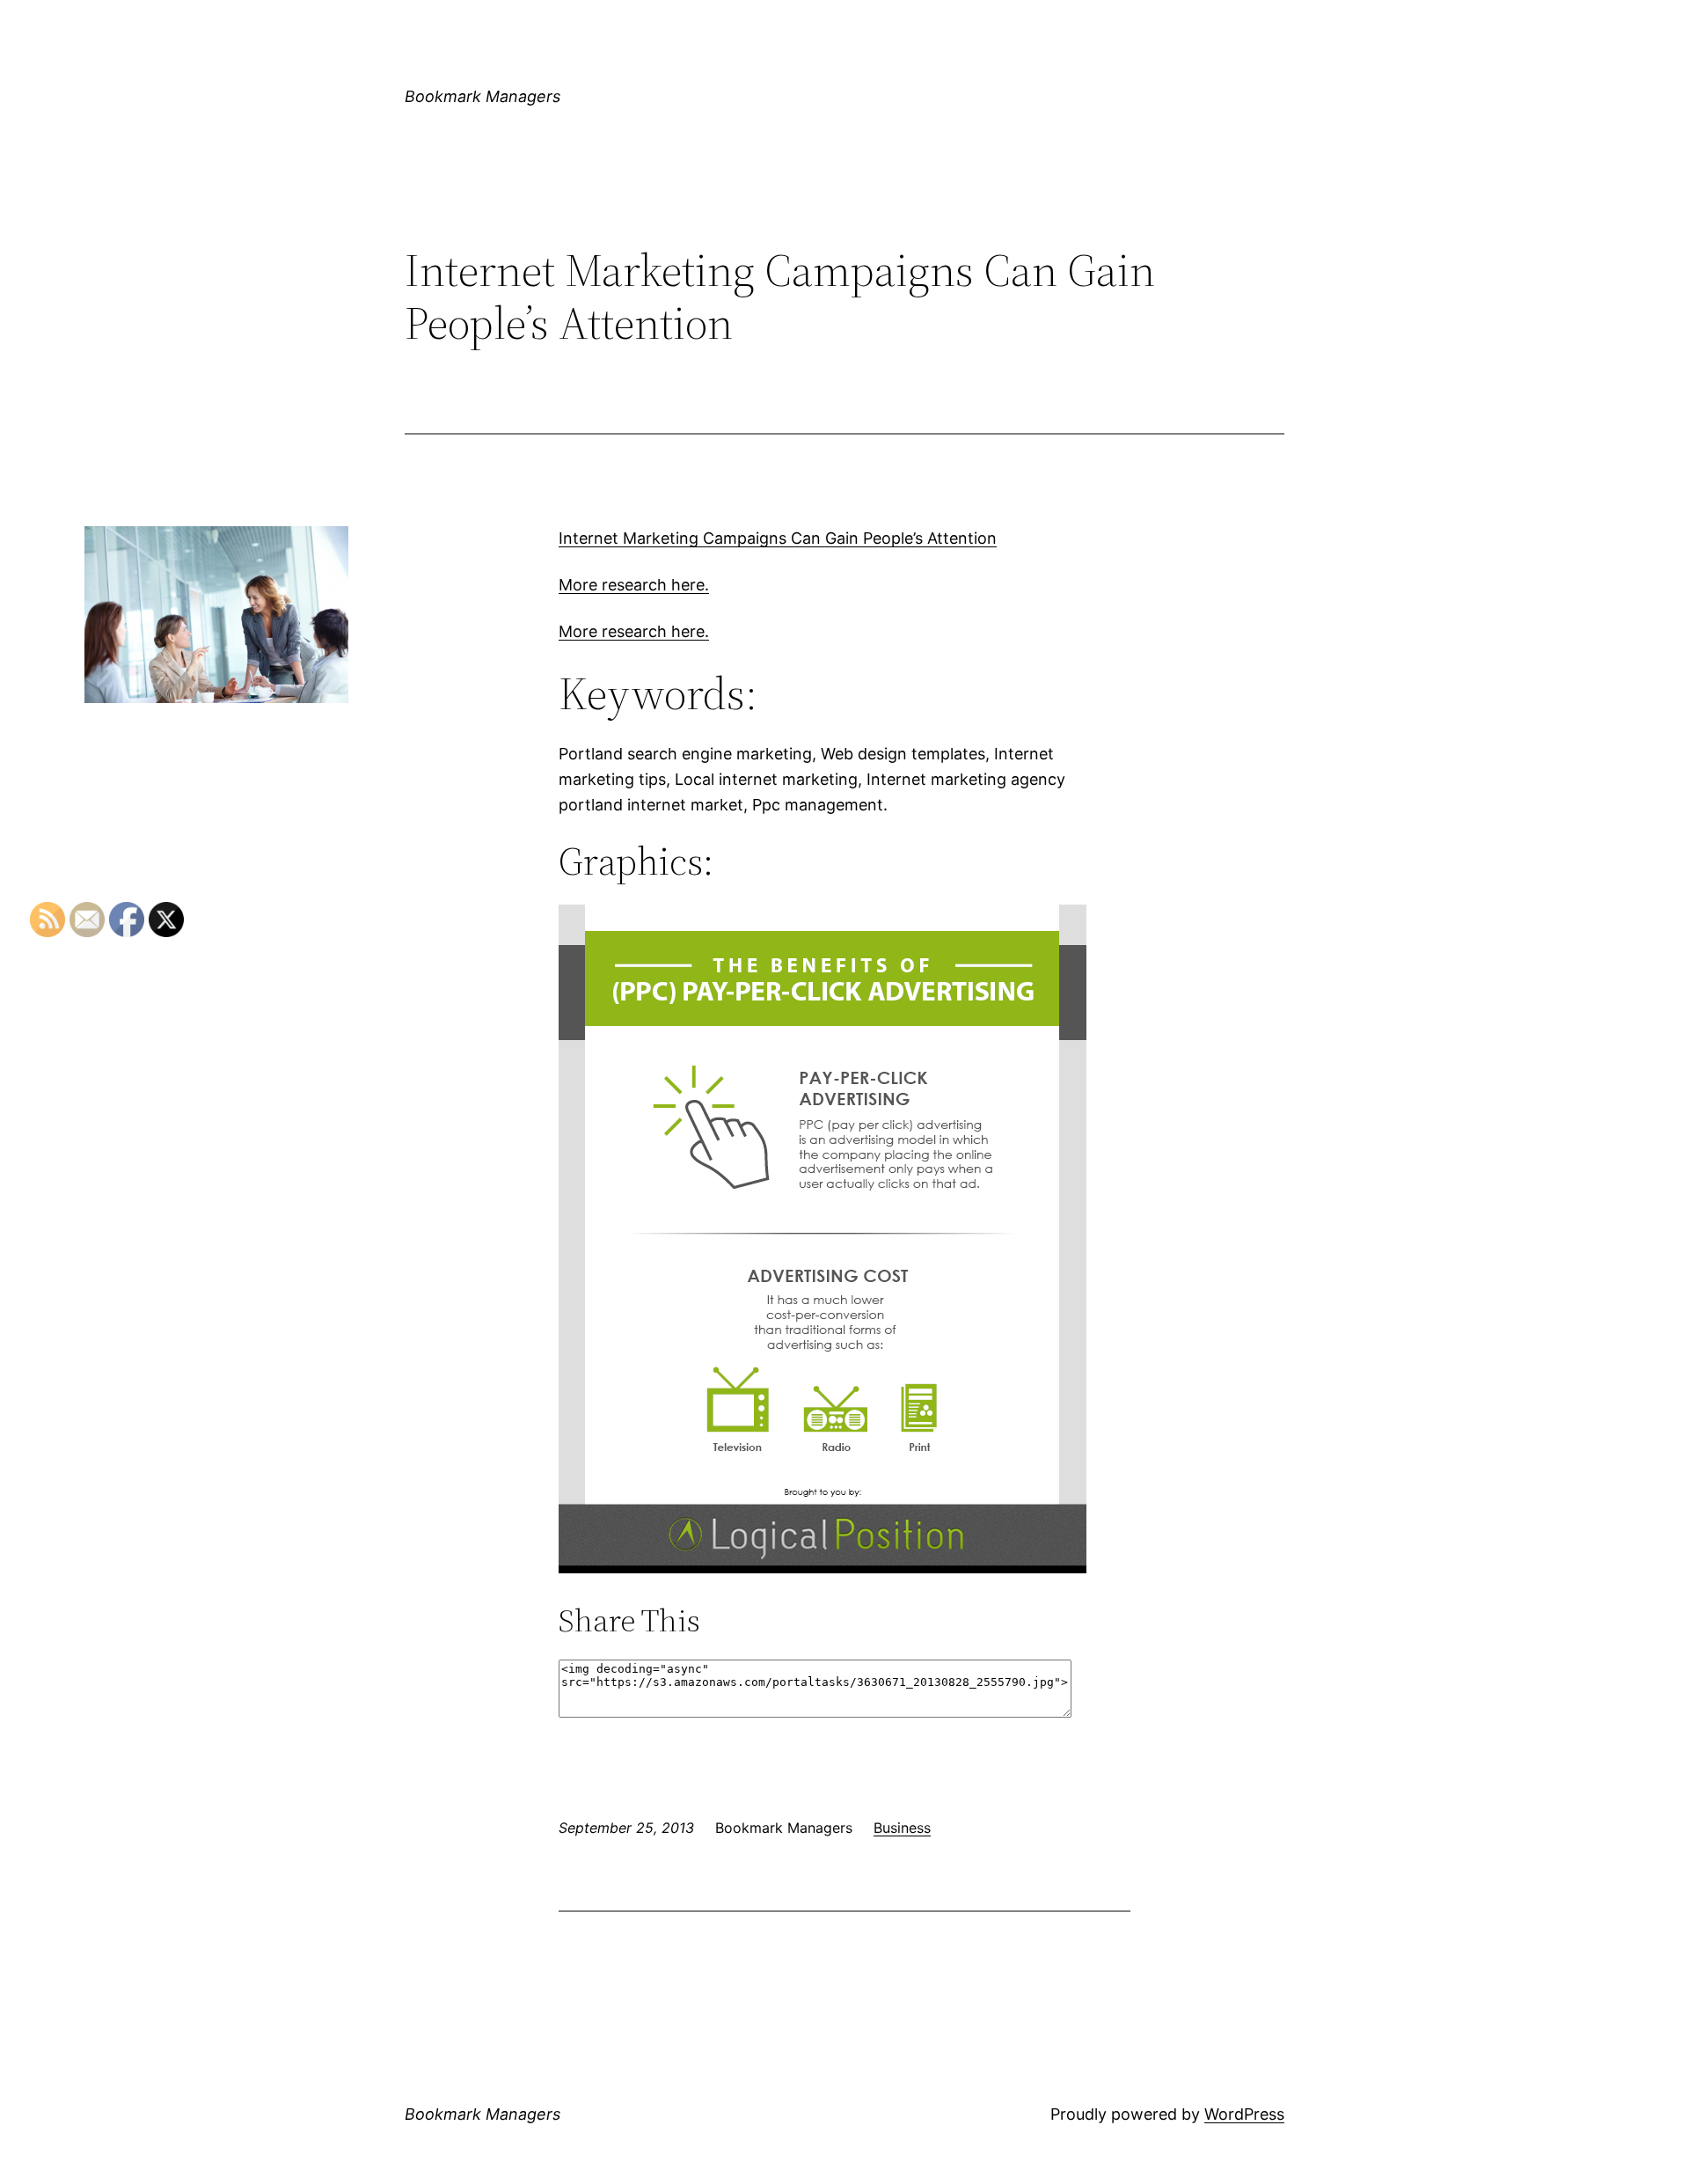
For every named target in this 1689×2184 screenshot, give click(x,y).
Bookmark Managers (483, 96)
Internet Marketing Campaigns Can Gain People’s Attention (778, 538)
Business (902, 1828)
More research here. (634, 585)
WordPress (1244, 2114)
